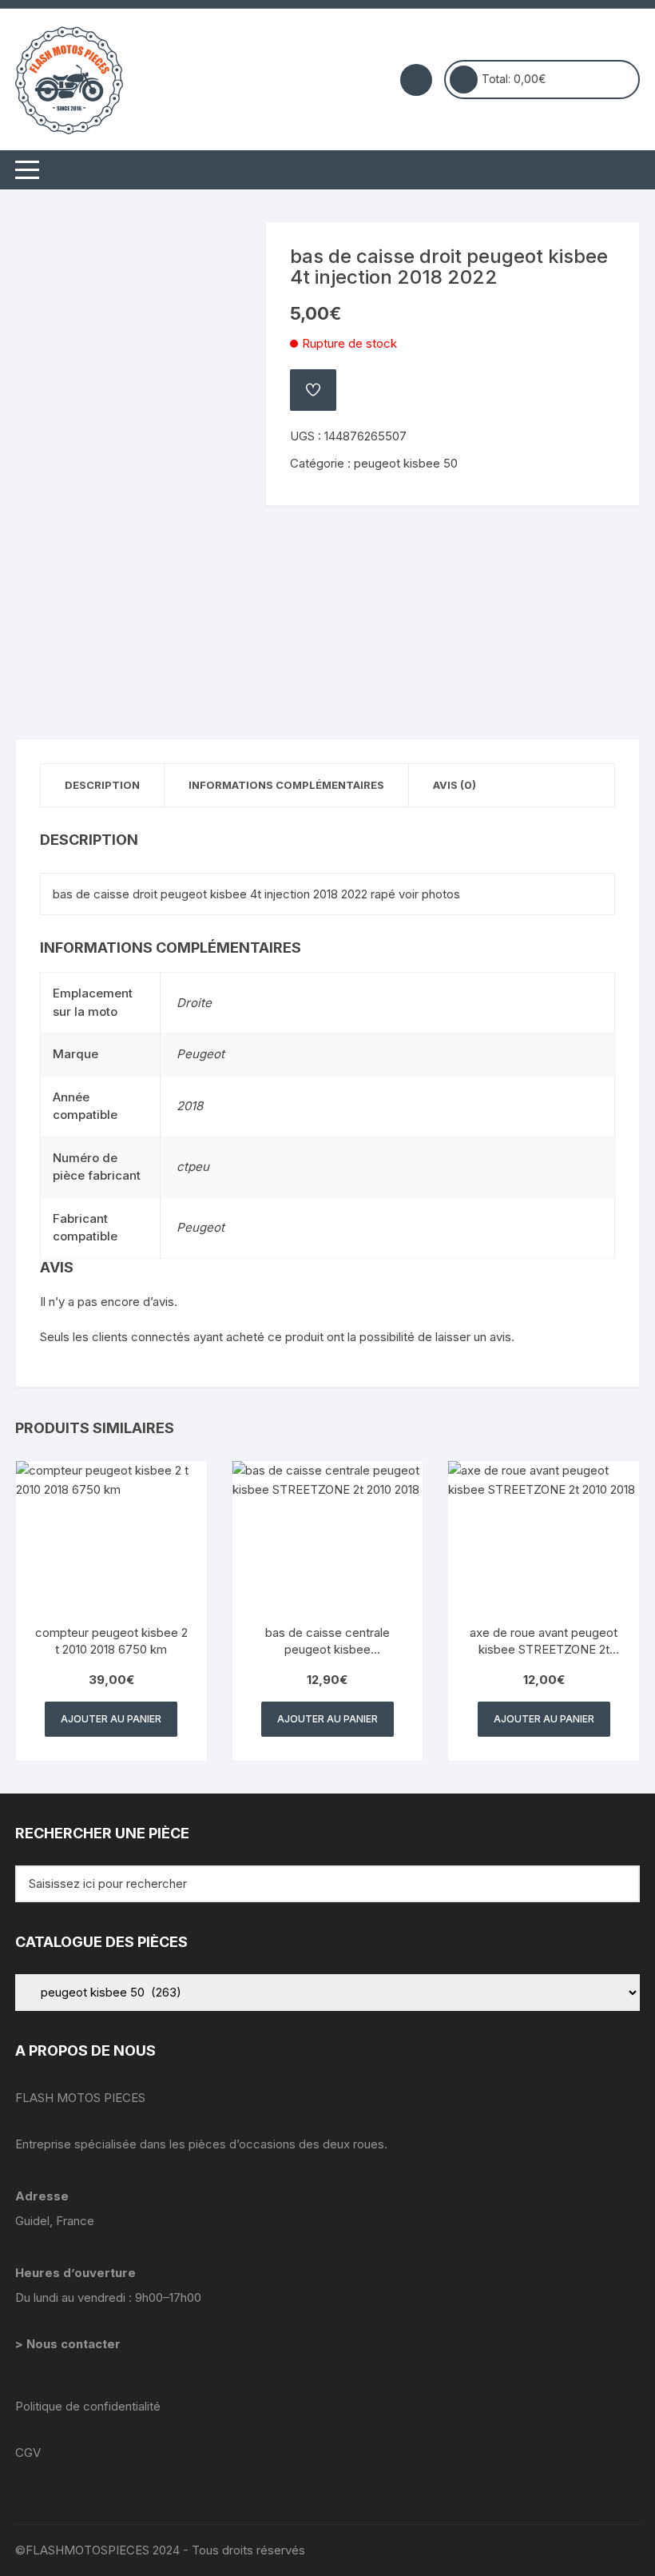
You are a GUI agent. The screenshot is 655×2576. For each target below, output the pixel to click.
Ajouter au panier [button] (111, 1719)
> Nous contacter (69, 2344)
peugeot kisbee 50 (406, 463)
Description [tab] (102, 785)
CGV (28, 2453)
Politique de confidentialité (88, 2406)
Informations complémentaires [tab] (286, 785)
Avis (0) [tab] (455, 785)
